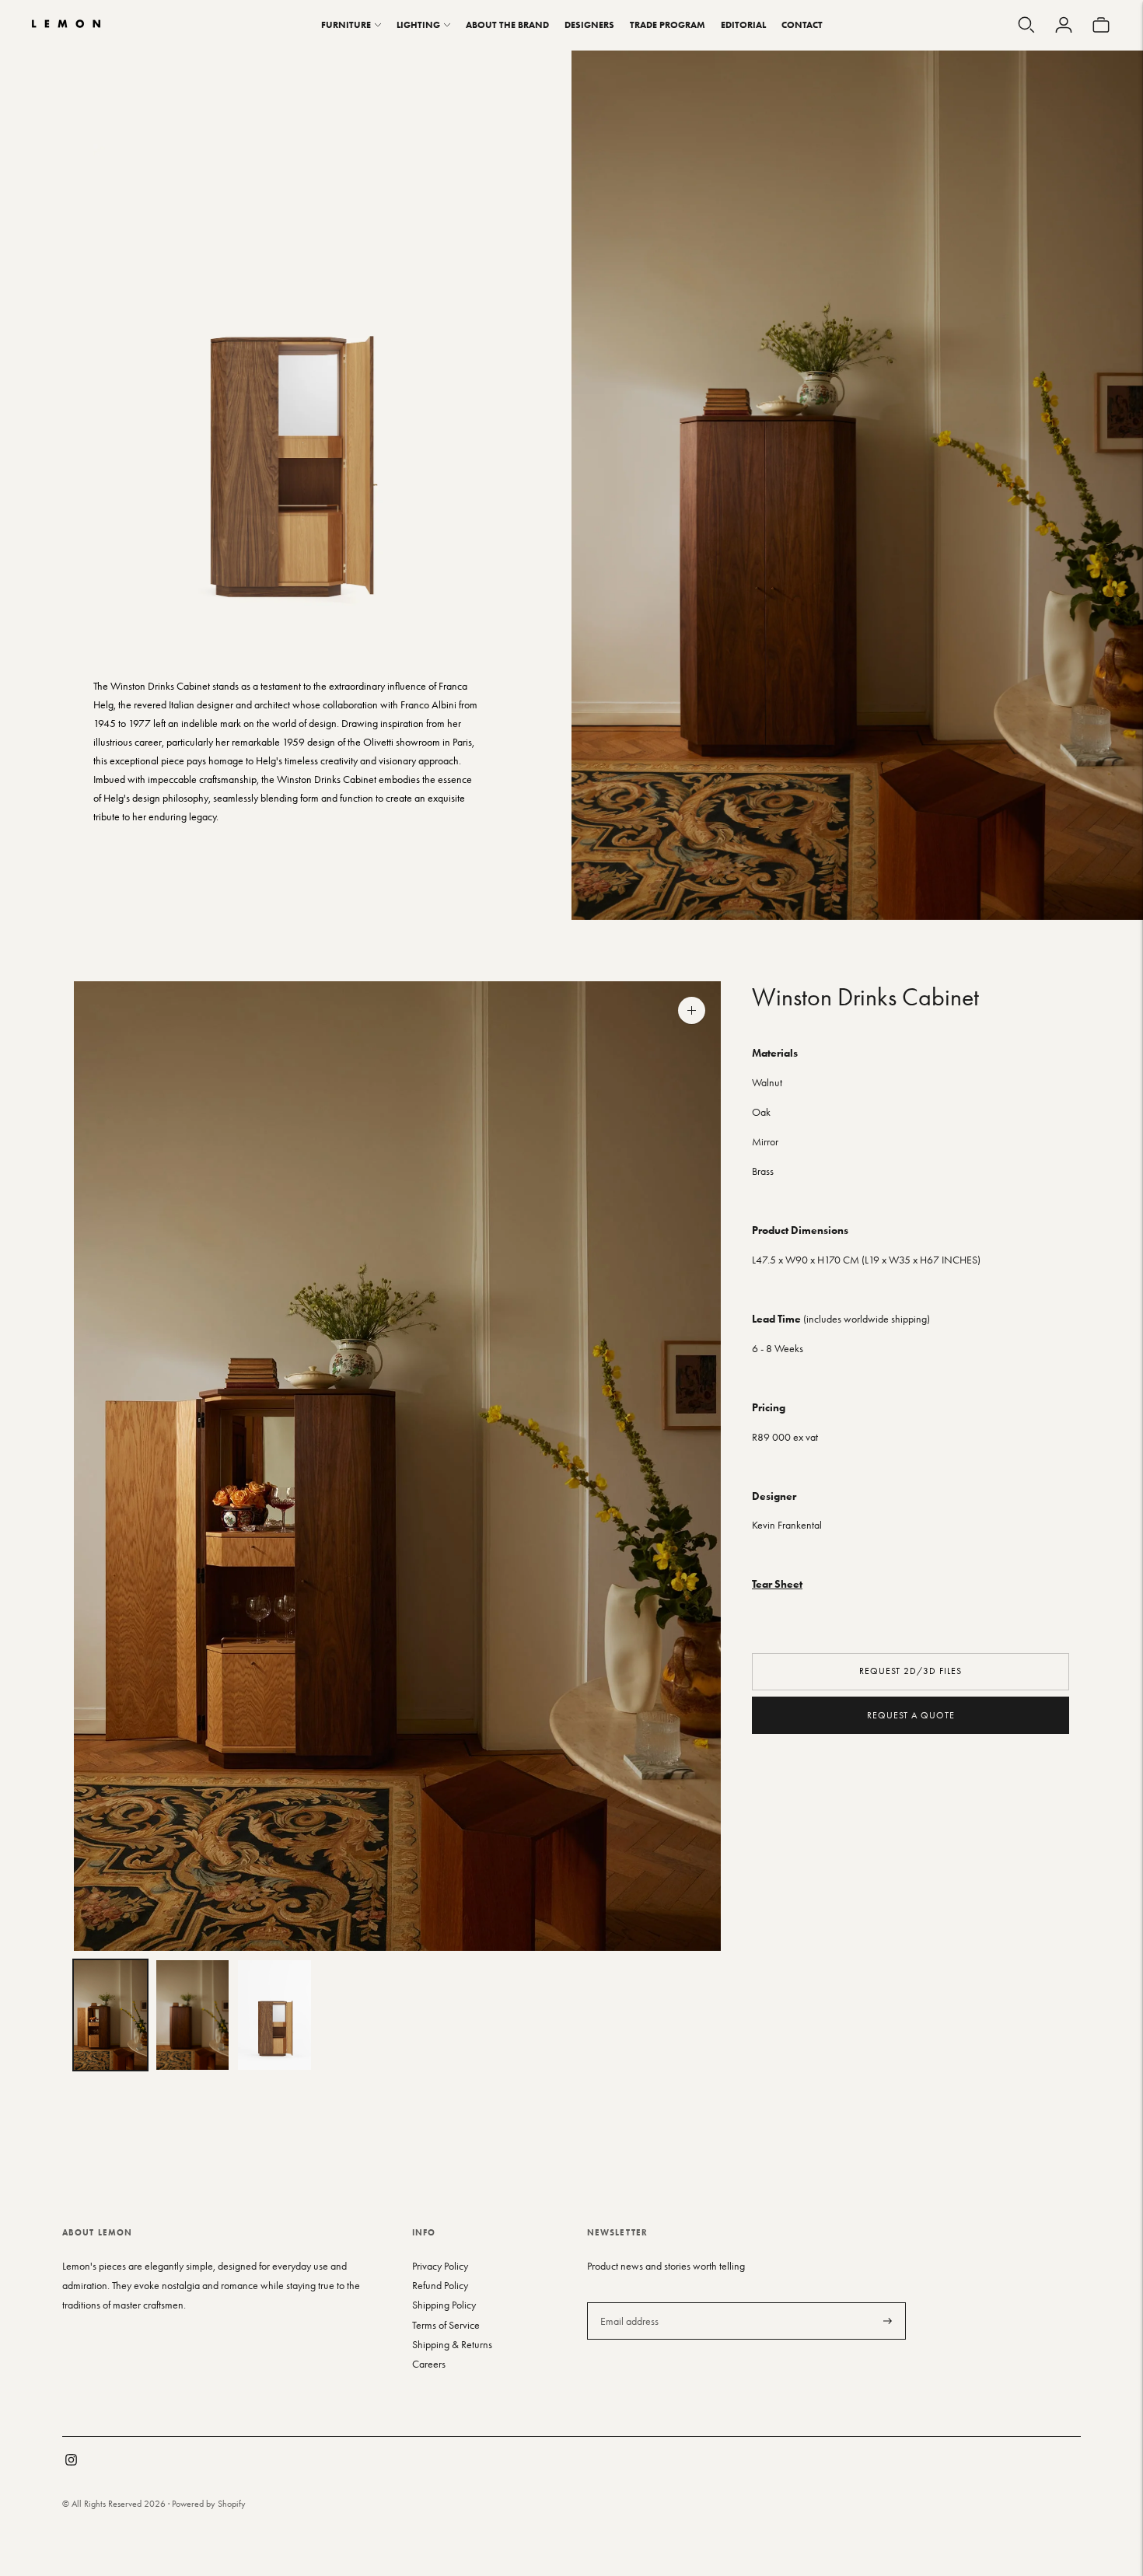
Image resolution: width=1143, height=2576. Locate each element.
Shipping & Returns (452, 2345)
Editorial (743, 24)
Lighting (418, 24)
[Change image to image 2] (193, 2015)
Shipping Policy (444, 2305)
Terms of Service (446, 2325)
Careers (429, 2364)
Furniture (346, 24)
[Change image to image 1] (110, 2015)
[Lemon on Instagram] (71, 2462)
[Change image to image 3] (274, 2015)
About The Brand (507, 24)
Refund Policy (440, 2286)
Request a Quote (911, 1714)
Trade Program (668, 24)
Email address (628, 2302)
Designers (589, 24)
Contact (802, 24)
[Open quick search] (1026, 25)
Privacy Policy (440, 2266)
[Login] (1064, 25)
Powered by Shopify (209, 2504)
